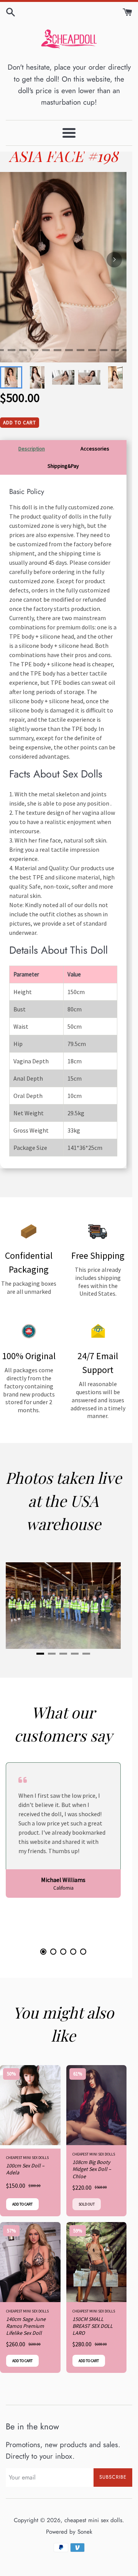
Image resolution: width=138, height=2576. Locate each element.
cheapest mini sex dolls (93, 2520)
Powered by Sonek (69, 2532)
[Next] (114, 260)
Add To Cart (20, 423)
